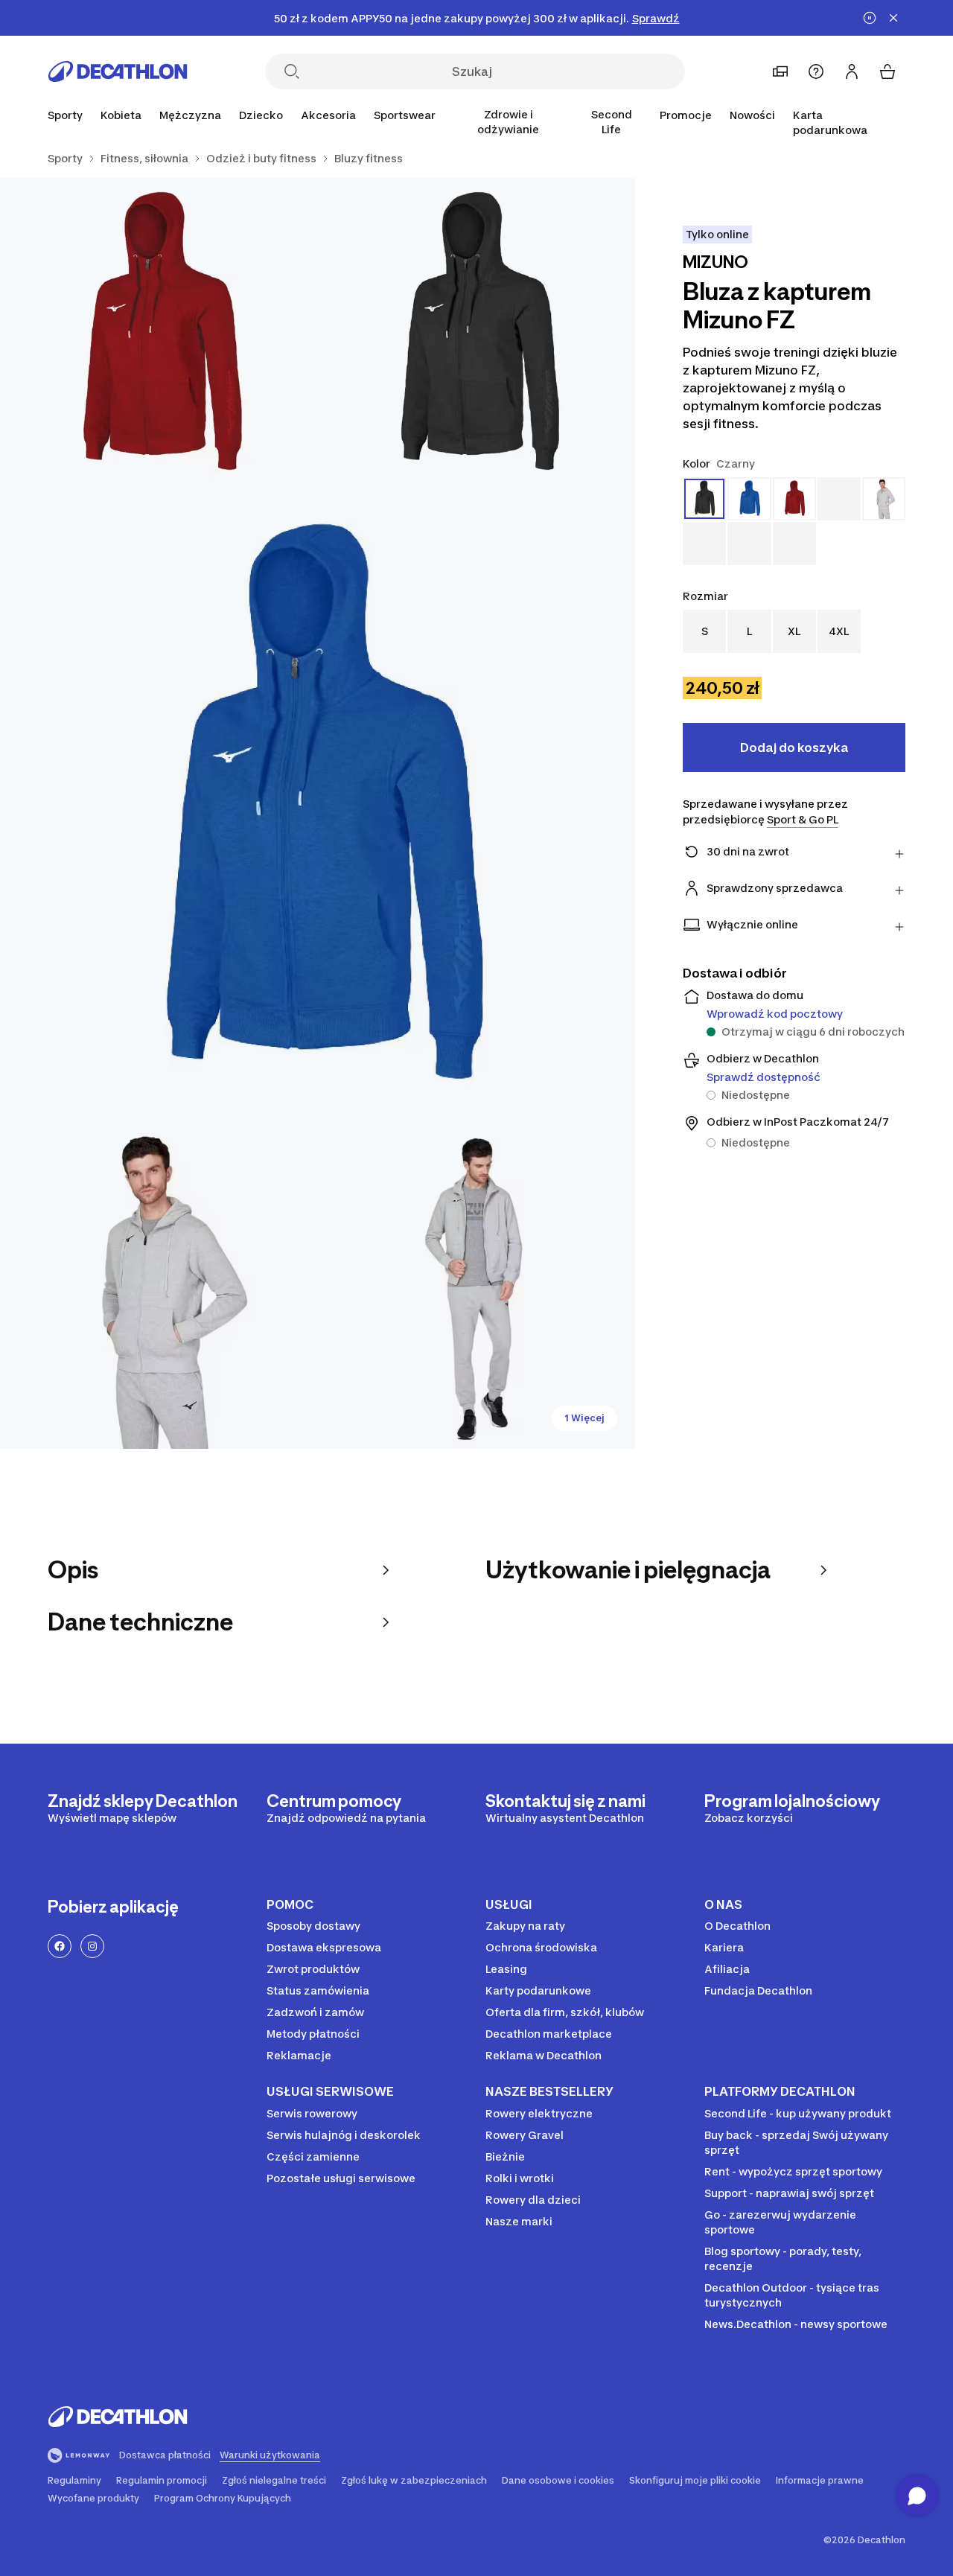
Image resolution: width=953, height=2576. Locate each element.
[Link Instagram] (92, 1946)
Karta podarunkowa (830, 122)
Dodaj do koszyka (794, 747)
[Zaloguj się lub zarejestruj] (852, 71)
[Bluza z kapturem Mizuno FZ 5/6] (477, 1290)
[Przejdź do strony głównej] (118, 71)
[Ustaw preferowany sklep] (780, 71)
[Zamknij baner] (893, 18)
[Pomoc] (816, 71)
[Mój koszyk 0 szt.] (887, 71)
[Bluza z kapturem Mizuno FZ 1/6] (477, 337)
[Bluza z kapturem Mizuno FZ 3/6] (318, 813)
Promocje (686, 115)
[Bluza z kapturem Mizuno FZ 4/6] (159, 1290)
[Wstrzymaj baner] (870, 18)
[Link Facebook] (60, 1946)
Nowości (752, 115)
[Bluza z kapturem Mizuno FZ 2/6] (159, 337)
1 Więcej (584, 1418)
